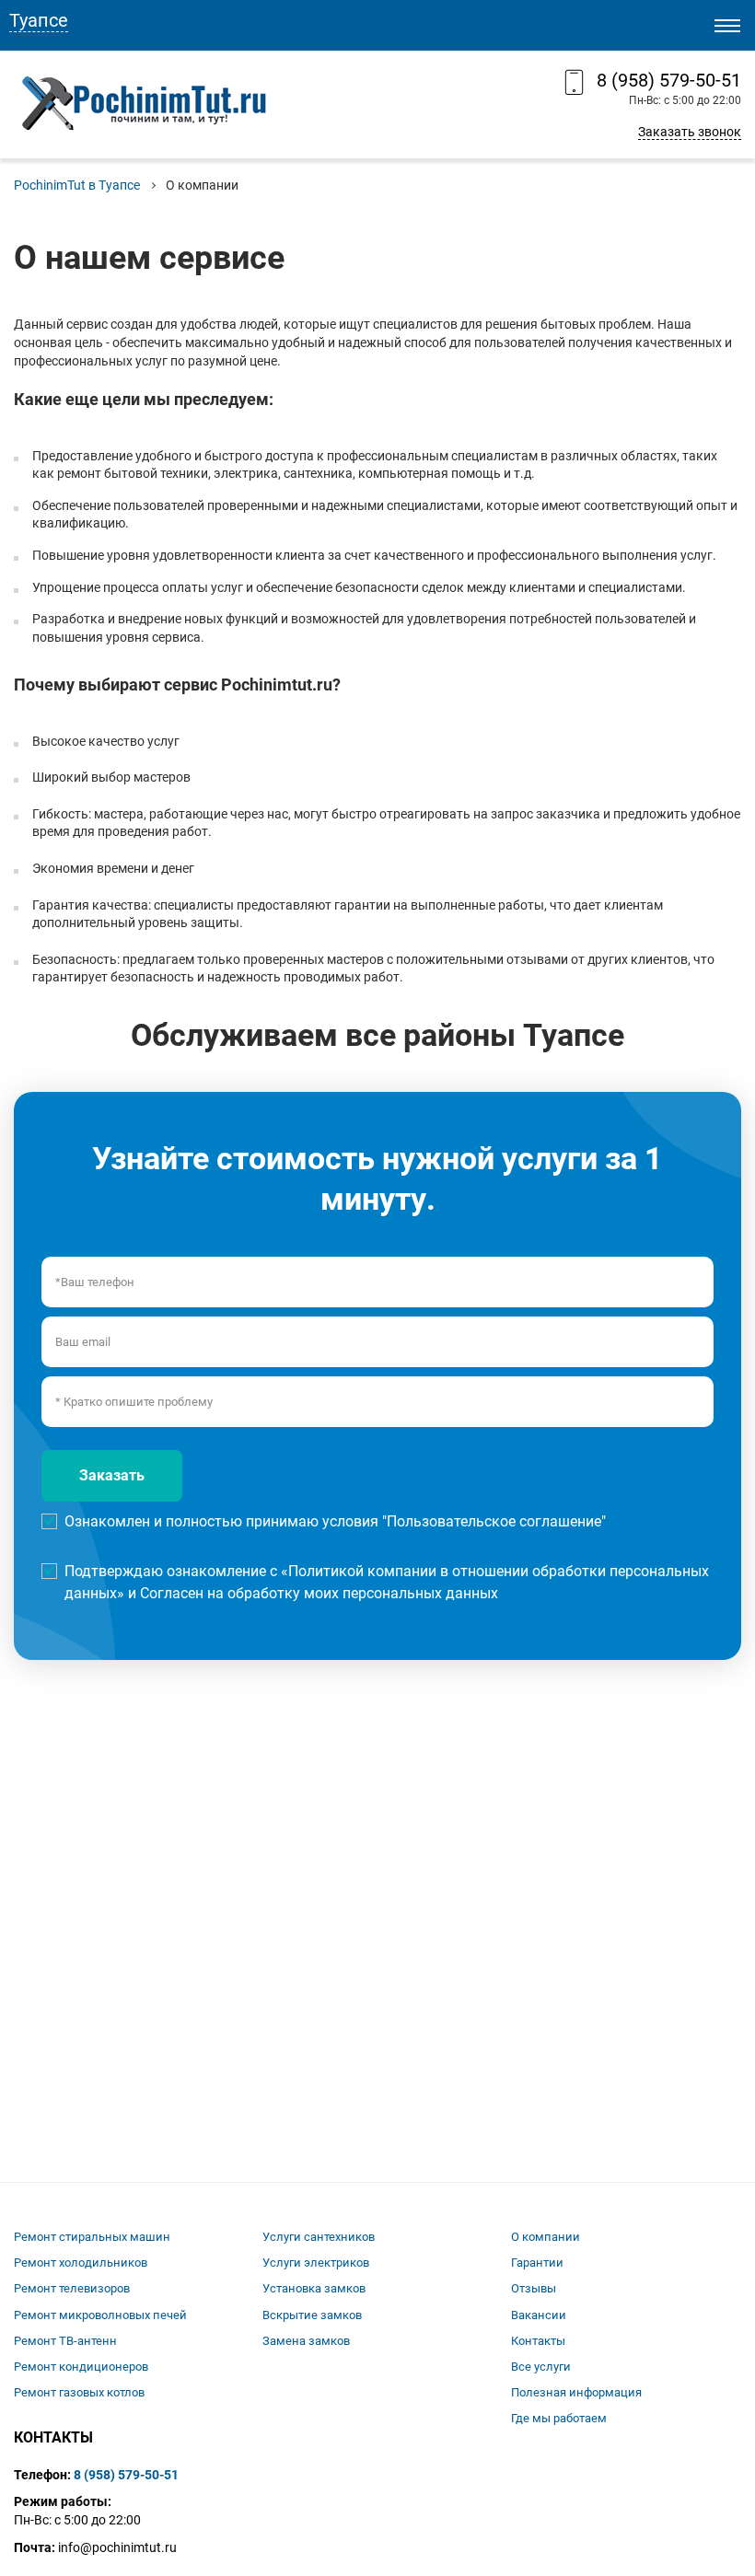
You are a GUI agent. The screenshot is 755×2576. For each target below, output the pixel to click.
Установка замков (314, 2288)
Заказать (112, 1475)
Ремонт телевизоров (72, 2288)
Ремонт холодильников (81, 2263)
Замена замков (306, 2341)
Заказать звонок (690, 132)
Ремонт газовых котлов (79, 2392)
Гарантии (537, 2263)
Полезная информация (576, 2392)
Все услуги (541, 2367)
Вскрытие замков (312, 2315)
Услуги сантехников (319, 2237)
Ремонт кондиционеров (81, 2367)
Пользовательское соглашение (494, 1521)
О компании (546, 2237)
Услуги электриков (316, 2263)
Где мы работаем (559, 2418)
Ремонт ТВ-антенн (65, 2341)
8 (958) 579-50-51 (669, 80)
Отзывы (534, 2288)
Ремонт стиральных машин (92, 2237)
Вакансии (539, 2315)
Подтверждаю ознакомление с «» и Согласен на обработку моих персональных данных (387, 1582)
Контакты (538, 2341)
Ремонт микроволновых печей (100, 2315)
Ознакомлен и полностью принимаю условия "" (335, 1521)
